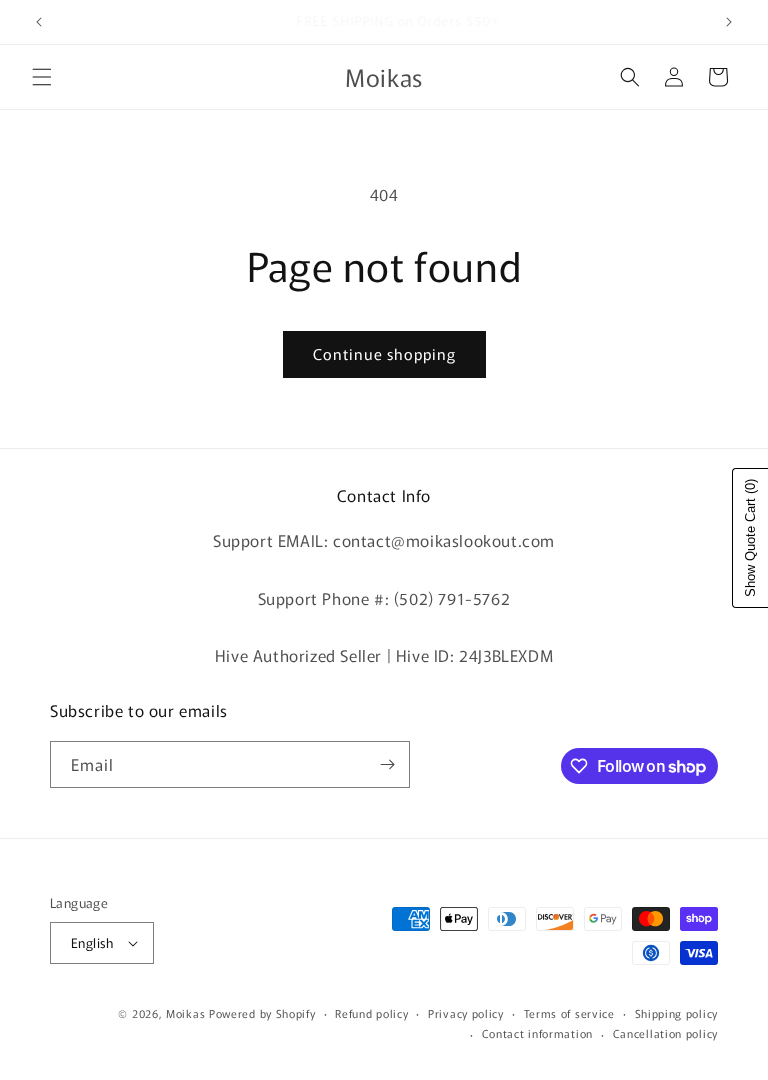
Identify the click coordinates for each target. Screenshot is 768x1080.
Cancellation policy (665, 1033)
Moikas (185, 1013)
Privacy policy (466, 1013)
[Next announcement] (729, 22)
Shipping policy (677, 1013)
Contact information (537, 1033)
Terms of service (569, 1013)
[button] (42, 77)
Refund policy (371, 1013)
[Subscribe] (387, 764)
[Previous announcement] (39, 22)
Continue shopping (384, 353)
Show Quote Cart (750, 538)
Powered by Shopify (262, 1013)
